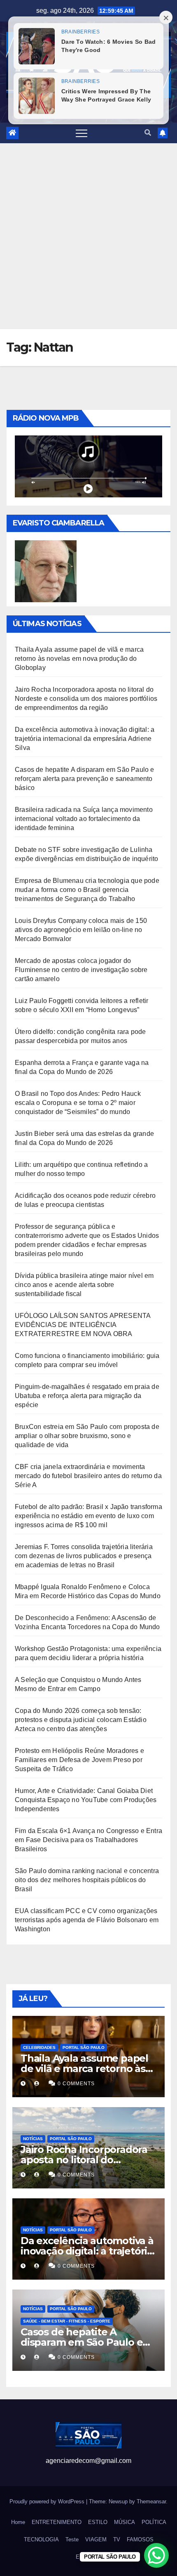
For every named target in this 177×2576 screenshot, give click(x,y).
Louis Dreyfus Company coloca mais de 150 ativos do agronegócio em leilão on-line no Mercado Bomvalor (81, 930)
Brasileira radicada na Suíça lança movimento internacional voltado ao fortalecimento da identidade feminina (84, 819)
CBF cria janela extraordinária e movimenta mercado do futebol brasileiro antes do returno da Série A (88, 1476)
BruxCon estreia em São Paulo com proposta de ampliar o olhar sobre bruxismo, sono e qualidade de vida (87, 1436)
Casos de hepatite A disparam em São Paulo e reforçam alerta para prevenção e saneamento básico (85, 779)
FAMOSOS (140, 2539)
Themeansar (151, 2501)
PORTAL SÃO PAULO (84, 2047)
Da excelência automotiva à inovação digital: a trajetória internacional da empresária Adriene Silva (85, 739)
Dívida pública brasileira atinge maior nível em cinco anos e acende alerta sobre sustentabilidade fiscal (84, 1285)
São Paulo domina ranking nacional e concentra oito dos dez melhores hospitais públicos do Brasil (87, 1880)
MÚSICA (125, 2522)
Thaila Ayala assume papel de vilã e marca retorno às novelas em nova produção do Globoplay (79, 659)
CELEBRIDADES (39, 2047)
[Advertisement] (88, 236)
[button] (148, 133)
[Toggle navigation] (82, 133)
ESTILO (98, 2522)
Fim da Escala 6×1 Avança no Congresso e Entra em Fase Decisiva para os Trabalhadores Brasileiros (88, 1840)
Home (18, 2522)
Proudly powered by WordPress (48, 2501)
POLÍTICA (154, 2522)
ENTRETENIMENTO (57, 2522)
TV (117, 2539)
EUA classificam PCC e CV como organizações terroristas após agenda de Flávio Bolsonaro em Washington (87, 1920)
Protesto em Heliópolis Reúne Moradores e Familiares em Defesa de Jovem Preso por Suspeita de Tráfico (79, 1760)
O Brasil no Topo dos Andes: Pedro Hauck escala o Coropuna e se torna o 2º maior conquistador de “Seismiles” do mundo (78, 1103)
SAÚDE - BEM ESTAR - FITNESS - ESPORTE (67, 2321)
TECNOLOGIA (41, 2539)
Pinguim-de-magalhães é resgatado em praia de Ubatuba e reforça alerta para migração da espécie (87, 1396)
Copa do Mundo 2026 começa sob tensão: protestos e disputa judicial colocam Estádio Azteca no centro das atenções (81, 1720)
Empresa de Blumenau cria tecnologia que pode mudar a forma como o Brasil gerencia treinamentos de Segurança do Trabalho (87, 890)
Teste (72, 2539)
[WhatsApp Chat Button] (156, 2555)
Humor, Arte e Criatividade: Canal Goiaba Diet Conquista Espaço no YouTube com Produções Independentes (86, 1800)
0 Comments (76, 2084)
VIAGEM (96, 2539)
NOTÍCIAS (33, 2139)
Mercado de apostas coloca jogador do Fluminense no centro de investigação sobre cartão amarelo (81, 970)
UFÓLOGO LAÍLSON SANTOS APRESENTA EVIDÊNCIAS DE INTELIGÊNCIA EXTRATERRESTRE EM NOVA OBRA (83, 1325)
